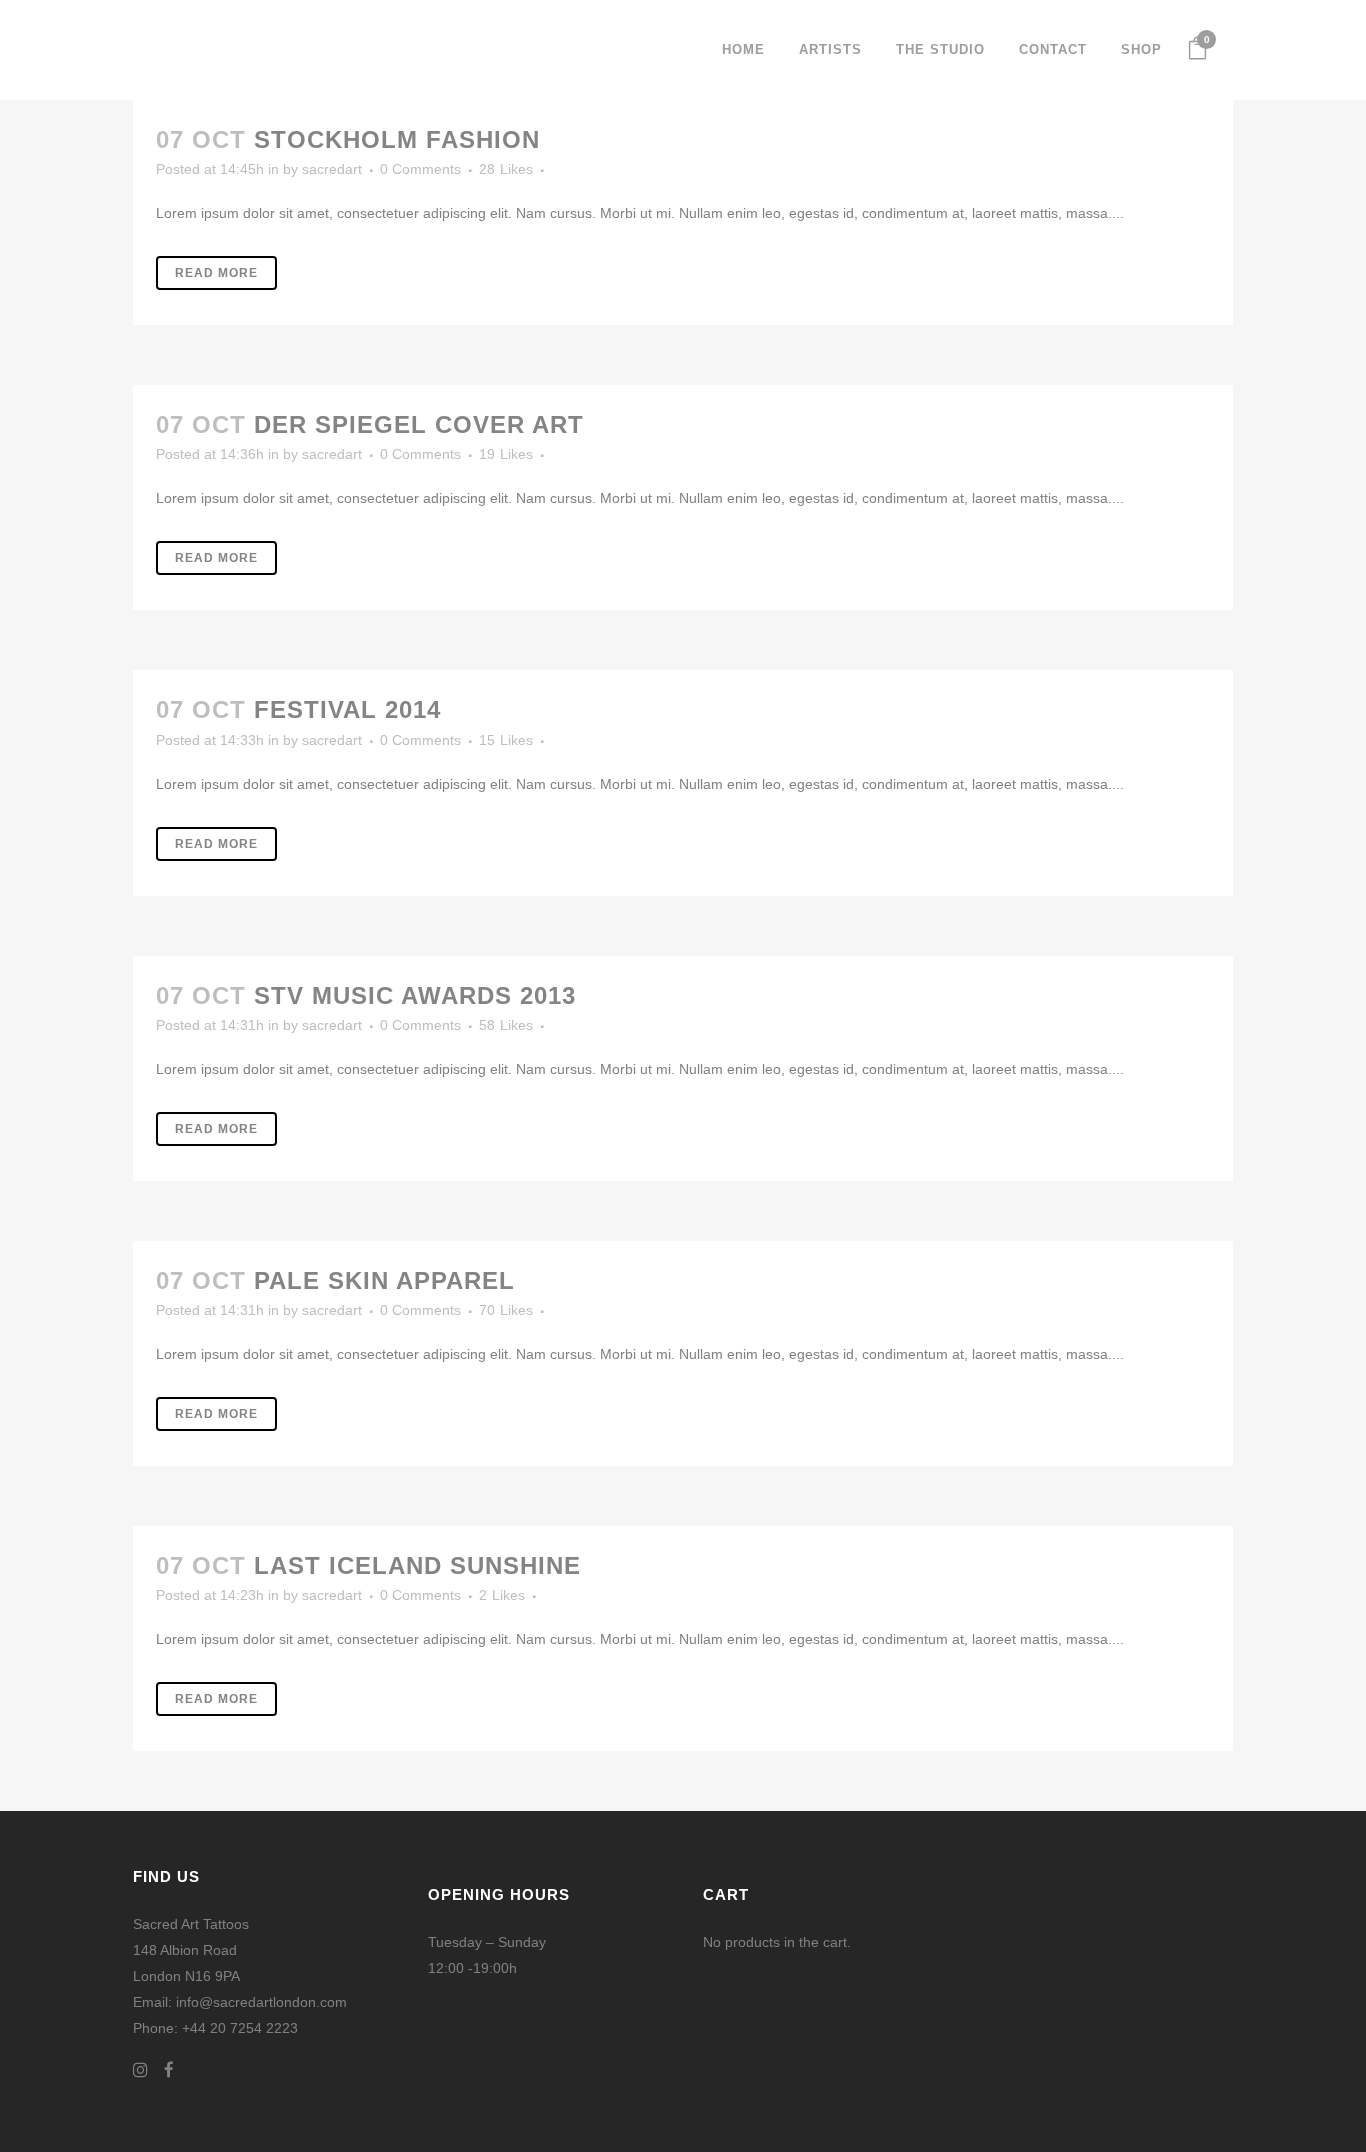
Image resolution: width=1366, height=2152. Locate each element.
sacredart (332, 169)
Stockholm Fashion (397, 139)
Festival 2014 (347, 709)
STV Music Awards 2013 (415, 995)
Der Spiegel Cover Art (419, 424)
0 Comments (420, 169)
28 (506, 169)
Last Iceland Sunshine (417, 1565)
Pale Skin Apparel (384, 1280)
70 (506, 1310)
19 (506, 454)
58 (506, 1025)
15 (506, 740)
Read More (216, 273)
